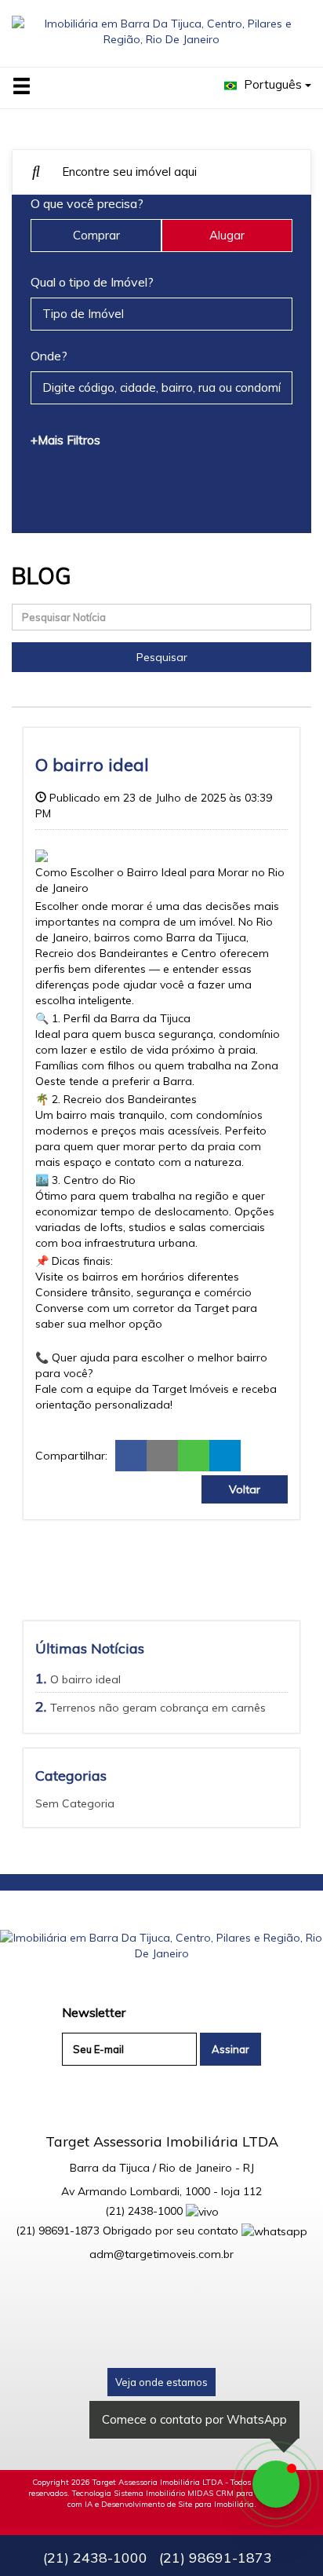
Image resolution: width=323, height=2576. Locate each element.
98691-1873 (58, 2231)
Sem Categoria (75, 1803)
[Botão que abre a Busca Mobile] (36, 172)
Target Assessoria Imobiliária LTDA (158, 2482)
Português (273, 84)
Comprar (96, 235)
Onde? (49, 356)
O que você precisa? (87, 203)
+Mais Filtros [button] (65, 440)
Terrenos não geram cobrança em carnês (158, 1708)
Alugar (227, 235)
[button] (31, 87)
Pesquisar (162, 657)
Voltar (245, 1489)
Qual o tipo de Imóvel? (92, 282)
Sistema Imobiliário (149, 2493)
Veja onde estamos (161, 2382)
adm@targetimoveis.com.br (161, 2254)
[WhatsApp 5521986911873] (276, 2484)
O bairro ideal (85, 1679)
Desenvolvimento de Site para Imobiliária (178, 2504)
